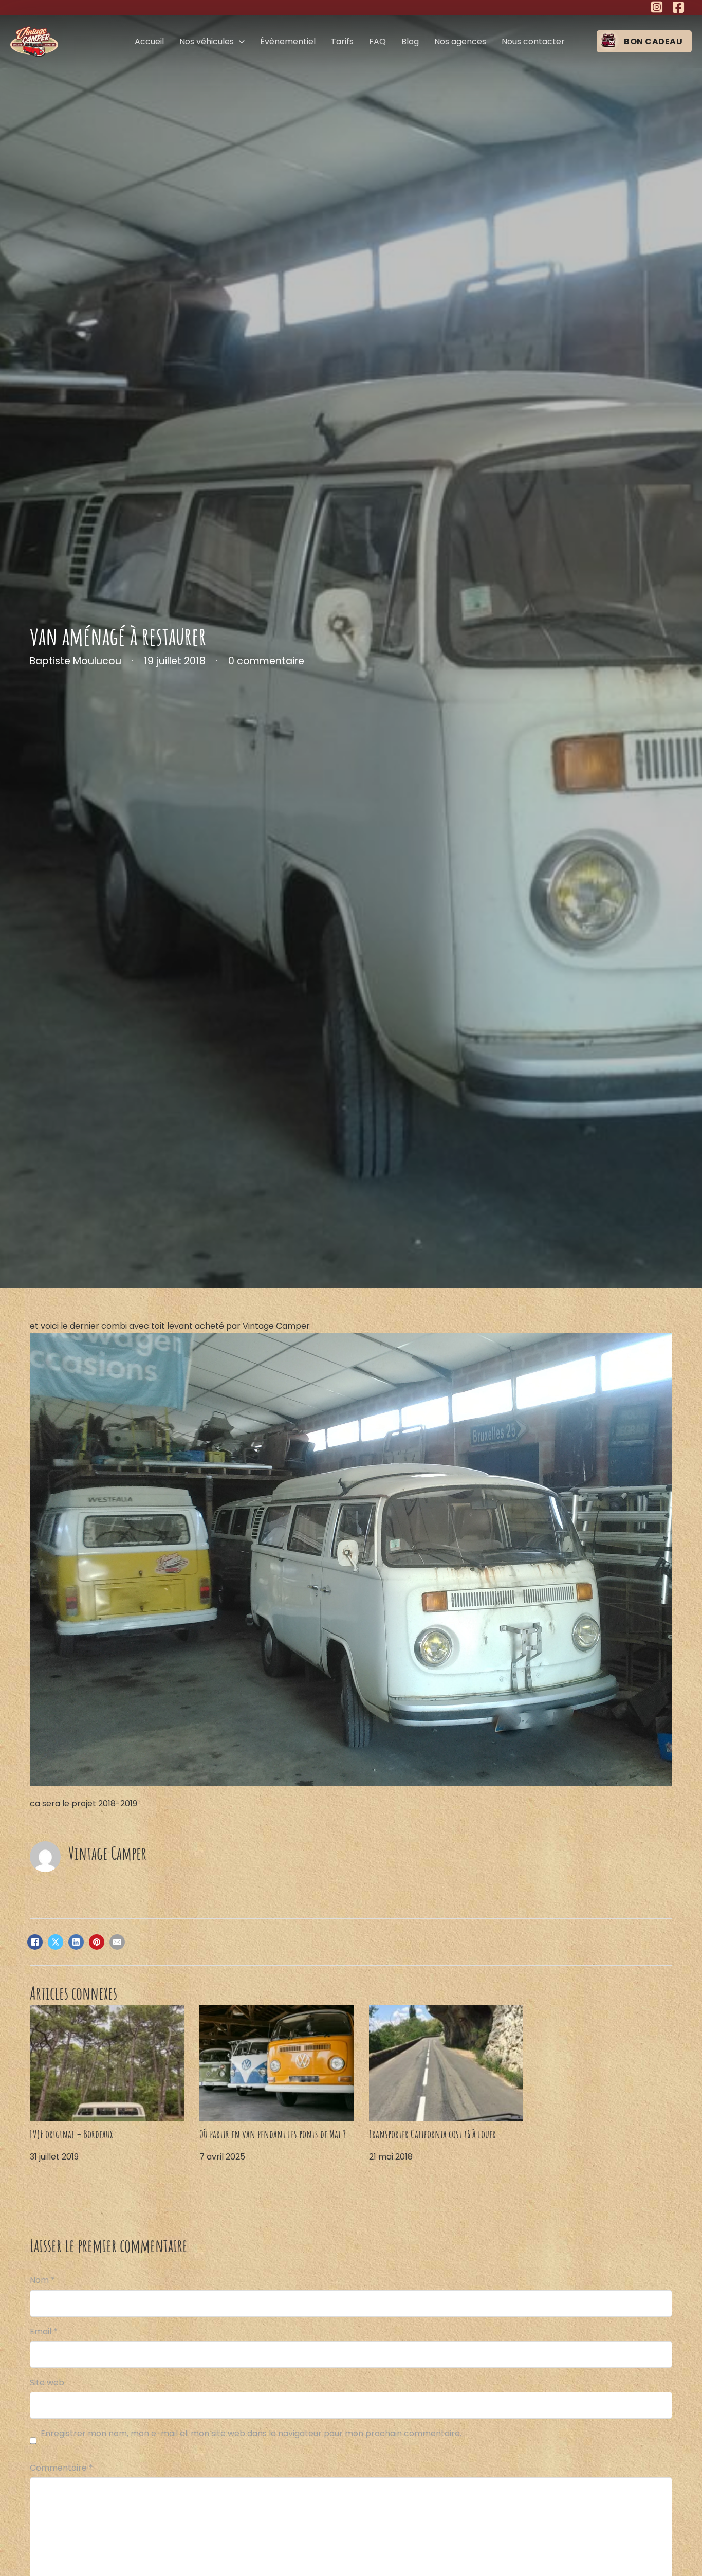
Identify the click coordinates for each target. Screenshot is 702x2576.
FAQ (377, 41)
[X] (56, 1942)
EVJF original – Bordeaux (71, 2134)
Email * (44, 2332)
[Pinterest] (97, 1942)
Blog (410, 41)
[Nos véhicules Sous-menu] (242, 42)
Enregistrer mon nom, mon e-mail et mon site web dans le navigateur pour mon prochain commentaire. (251, 2433)
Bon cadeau (653, 41)
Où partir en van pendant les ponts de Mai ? (273, 2134)
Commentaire (61, 2468)
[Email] (117, 1942)
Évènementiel (288, 41)
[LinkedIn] (76, 1942)
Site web (47, 2382)
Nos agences (460, 41)
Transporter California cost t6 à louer (432, 2134)
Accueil (149, 41)
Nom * (42, 2280)
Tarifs (342, 41)
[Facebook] (35, 1942)
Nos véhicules (207, 41)
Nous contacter (533, 41)
